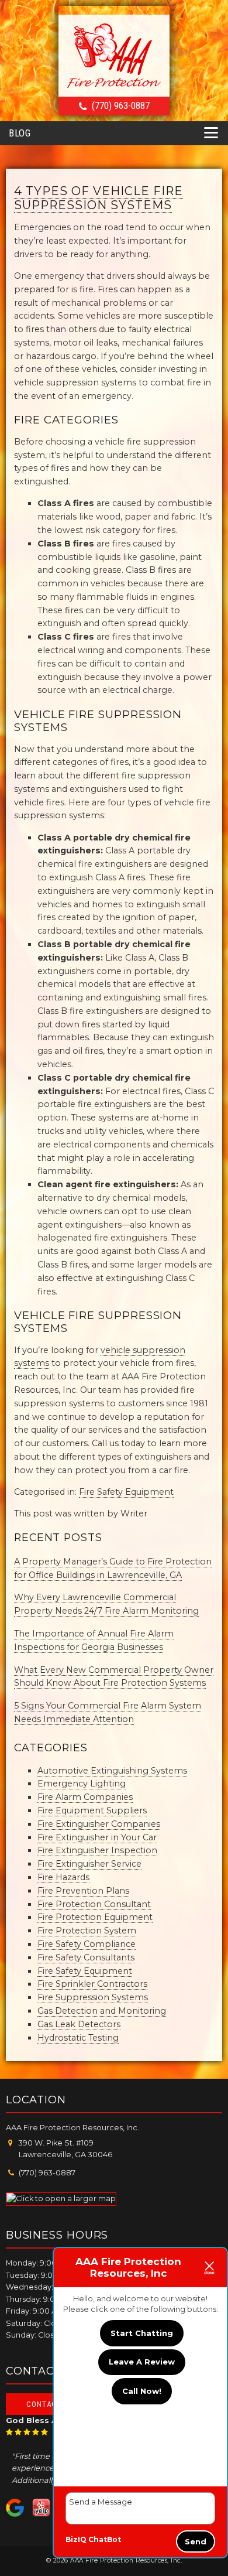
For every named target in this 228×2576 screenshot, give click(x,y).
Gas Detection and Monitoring (102, 2011)
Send (196, 2541)
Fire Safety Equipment (126, 1492)
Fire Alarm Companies (85, 1797)
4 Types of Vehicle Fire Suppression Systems (99, 198)
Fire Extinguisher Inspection (97, 1850)
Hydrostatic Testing (78, 2038)
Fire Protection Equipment (95, 1917)
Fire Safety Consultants (86, 1957)
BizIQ (76, 2539)
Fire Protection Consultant (94, 1904)
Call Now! (142, 2391)
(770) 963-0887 (121, 105)
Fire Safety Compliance (87, 1944)
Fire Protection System (87, 1931)
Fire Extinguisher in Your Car (97, 1837)
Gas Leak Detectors (79, 2024)
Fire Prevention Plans (83, 1891)
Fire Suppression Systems (93, 1997)
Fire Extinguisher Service (89, 1864)
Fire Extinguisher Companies (99, 1824)
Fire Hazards (63, 1877)
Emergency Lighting (82, 1784)
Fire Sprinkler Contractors (92, 1984)
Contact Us (49, 2404)
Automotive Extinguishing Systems (112, 1771)
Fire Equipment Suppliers (92, 1810)
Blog (20, 133)
